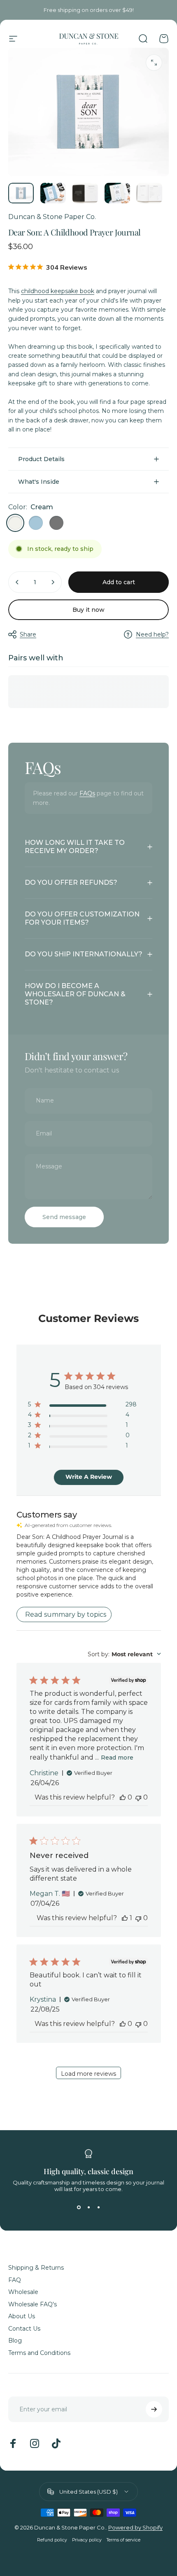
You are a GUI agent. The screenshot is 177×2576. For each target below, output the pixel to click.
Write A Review (89, 1477)
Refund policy (52, 2540)
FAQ (15, 2280)
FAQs (87, 793)
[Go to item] (21, 193)
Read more (117, 1758)
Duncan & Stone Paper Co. (52, 217)
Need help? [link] (152, 635)
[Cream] (15, 523)
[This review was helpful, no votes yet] (123, 1797)
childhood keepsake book (58, 291)
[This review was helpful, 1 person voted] (125, 1918)
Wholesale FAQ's (33, 2304)
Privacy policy (87, 2540)
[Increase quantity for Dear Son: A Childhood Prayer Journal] (53, 582)
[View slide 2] (88, 2207)
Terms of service (123, 2540)
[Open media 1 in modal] (154, 63)
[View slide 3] (98, 2207)
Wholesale (23, 2292)
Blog (15, 2341)
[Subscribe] (154, 2409)
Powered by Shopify (135, 2527)
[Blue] (36, 523)
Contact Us (24, 2329)
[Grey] (56, 523)
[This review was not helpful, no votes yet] (138, 1797)
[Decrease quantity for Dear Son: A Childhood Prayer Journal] (17, 582)
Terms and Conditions (39, 2353)
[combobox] (124, 1654)
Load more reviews (88, 2074)
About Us (22, 2316)
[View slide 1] (79, 2207)
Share (28, 634)
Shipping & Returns (36, 2268)
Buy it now (88, 610)
